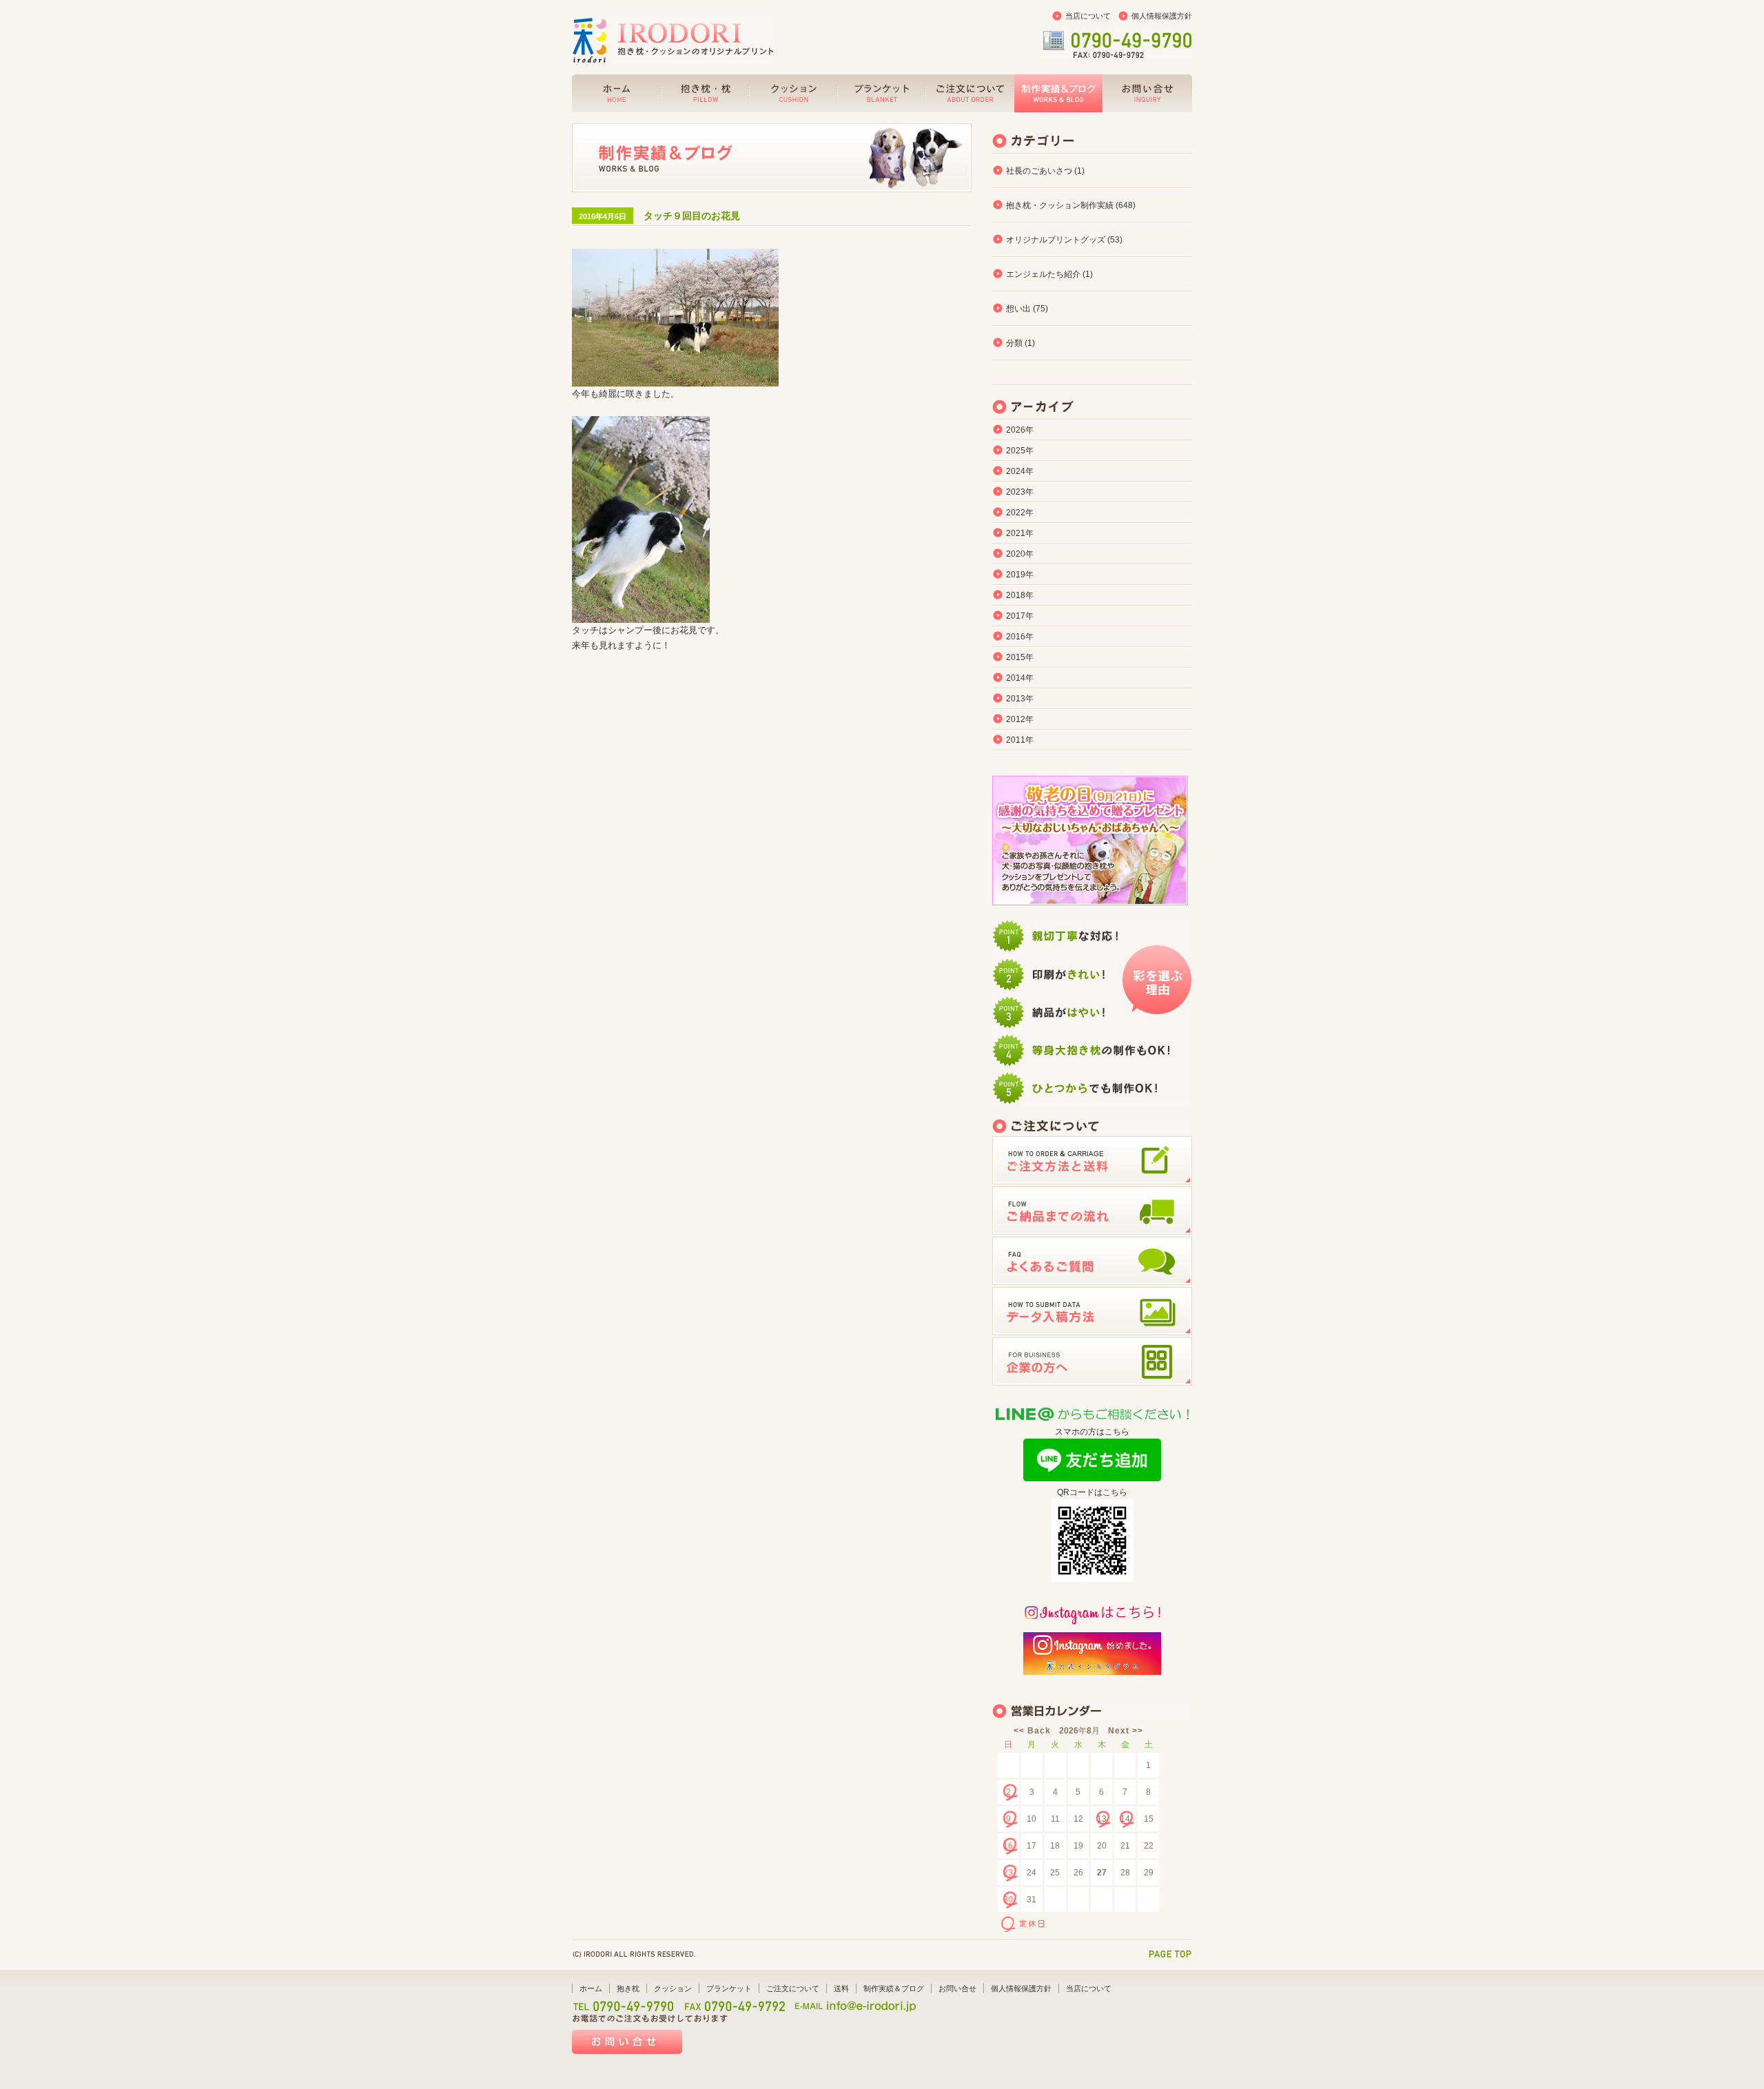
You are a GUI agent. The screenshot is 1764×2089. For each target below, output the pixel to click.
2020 (1016, 554)
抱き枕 (628, 1988)
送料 (841, 1988)
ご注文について (793, 1988)
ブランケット (729, 1988)
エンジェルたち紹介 (1043, 274)
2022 (1016, 513)
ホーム (591, 1988)
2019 (1016, 575)
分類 (1014, 343)
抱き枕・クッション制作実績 (1060, 205)
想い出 (1018, 309)
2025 (1016, 451)
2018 (1016, 595)
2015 (1016, 657)
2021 (1016, 533)
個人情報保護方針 (1162, 16)
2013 (1016, 699)
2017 (1016, 616)
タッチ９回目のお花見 (692, 216)
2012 (1016, 719)
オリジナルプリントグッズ (1056, 240)
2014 (1016, 678)
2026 (1016, 430)
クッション (673, 1988)
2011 (1016, 740)
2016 (1016, 637)
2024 (1016, 471)
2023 (1016, 492)
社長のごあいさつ (1039, 171)
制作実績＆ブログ (894, 1988)
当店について (1088, 16)
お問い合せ (957, 1988)
